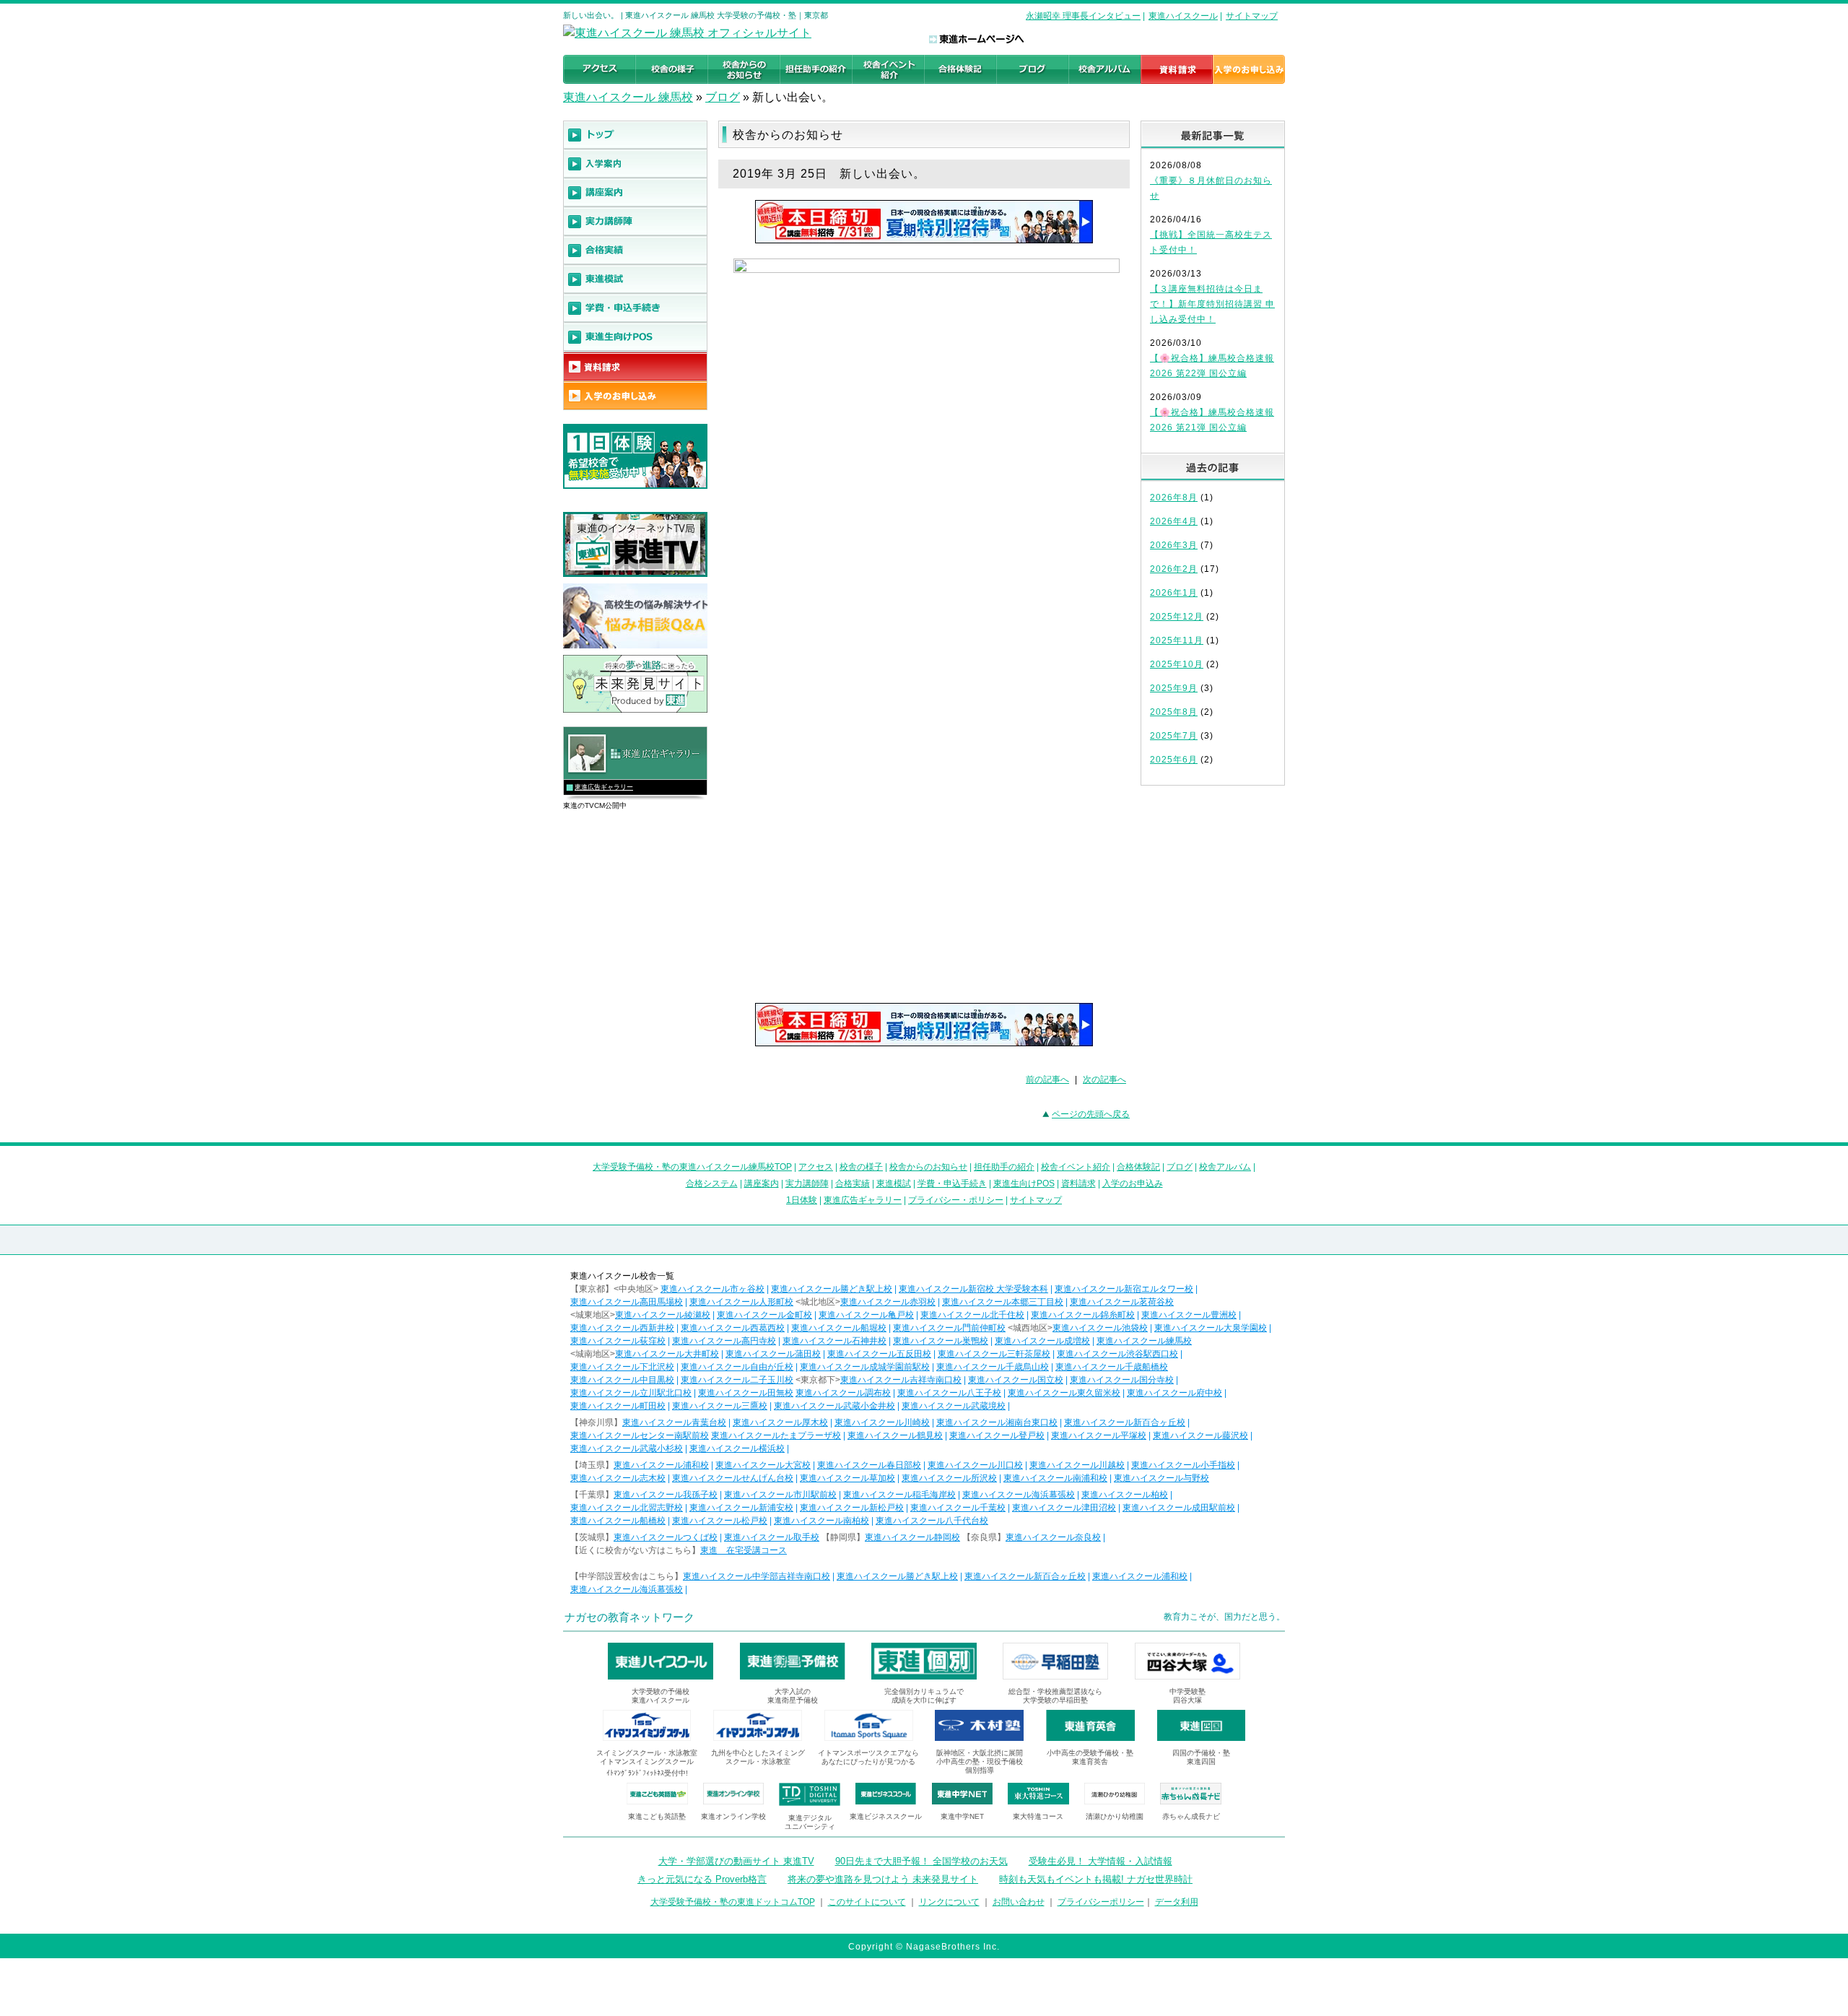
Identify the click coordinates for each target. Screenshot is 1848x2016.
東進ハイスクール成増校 (1042, 1341)
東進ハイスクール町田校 (618, 1406)
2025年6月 (1174, 760)
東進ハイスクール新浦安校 (741, 1508)
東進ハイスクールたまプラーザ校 (776, 1435)
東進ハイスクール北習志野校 (627, 1508)
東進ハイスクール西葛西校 (733, 1328)
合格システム (712, 1183)
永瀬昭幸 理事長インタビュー (1083, 16)
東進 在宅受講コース (744, 1550)
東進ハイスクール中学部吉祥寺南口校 (757, 1576)
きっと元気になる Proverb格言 (702, 1879)
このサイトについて (867, 1902)
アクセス (816, 1167)
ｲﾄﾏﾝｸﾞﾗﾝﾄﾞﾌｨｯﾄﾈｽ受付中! (647, 1773)
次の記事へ (1104, 1079)
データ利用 (1177, 1902)
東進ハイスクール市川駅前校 (780, 1495)
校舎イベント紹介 (1076, 1167)
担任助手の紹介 (1004, 1167)
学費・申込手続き (952, 1183)
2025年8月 (1174, 712)
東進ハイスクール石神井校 (834, 1341)
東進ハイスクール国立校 (1016, 1380)
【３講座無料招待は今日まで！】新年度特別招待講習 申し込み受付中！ (1212, 304)
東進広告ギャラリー (604, 787)
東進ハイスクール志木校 (618, 1478)
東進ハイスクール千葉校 (958, 1508)
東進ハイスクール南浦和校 (1055, 1478)
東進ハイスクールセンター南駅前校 (640, 1435)
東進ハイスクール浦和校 (661, 1465)
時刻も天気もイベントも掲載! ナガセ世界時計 (1096, 1879)
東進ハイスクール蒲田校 (773, 1354)
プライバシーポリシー (1101, 1902)
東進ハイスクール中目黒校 (622, 1380)
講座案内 (762, 1183)
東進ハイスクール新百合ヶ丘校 (1125, 1422)
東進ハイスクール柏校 (1125, 1495)
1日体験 (802, 1200)
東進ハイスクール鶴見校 (895, 1435)
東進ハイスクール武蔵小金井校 (834, 1406)
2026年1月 (1174, 593)
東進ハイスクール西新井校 (622, 1328)
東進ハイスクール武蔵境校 (954, 1406)
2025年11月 (1177, 640)
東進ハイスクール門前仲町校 (949, 1328)
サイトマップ (1252, 16)
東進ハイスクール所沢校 (949, 1478)
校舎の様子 (861, 1167)
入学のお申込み (1133, 1183)
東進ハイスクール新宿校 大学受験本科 (973, 1289)
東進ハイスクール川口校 (975, 1465)
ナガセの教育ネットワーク (629, 1617)
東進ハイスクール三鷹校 (720, 1406)
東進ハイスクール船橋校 (618, 1521)
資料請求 (1078, 1183)
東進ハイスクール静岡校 (912, 1537)
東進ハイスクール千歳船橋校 (1112, 1367)
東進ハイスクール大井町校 (667, 1354)
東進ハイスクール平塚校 (1099, 1435)
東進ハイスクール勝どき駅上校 (832, 1289)
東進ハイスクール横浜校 (737, 1448)
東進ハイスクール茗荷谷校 (1122, 1302)
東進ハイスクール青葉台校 (674, 1422)
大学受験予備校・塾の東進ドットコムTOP (733, 1902)
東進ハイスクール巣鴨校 (941, 1341)
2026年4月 (1174, 521)
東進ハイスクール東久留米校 (1064, 1393)
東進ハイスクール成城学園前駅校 (865, 1367)
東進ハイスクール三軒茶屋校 (994, 1354)
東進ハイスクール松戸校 (720, 1521)
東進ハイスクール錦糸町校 (1083, 1315)
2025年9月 (1174, 688)
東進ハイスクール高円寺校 (724, 1341)
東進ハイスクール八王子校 (949, 1393)
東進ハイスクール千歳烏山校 (993, 1367)
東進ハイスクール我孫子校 (666, 1495)
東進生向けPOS (1024, 1183)
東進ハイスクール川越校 (1077, 1465)
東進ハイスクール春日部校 (869, 1465)
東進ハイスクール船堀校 (839, 1328)
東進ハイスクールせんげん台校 (733, 1478)
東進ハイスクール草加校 (847, 1478)
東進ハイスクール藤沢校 (1200, 1435)
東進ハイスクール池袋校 (1100, 1328)
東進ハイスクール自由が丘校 (737, 1367)
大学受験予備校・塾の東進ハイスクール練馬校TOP (692, 1167)
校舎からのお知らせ (928, 1167)
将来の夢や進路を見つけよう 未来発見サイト (883, 1879)
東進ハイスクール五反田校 (879, 1354)
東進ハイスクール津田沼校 (1064, 1508)
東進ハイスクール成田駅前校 (1179, 1508)
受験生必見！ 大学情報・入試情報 (1100, 1861)
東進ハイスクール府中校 (1174, 1393)
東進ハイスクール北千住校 (972, 1315)
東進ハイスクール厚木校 (780, 1422)
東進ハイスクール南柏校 (821, 1521)
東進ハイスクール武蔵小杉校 (627, 1448)
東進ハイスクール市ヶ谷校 (712, 1289)
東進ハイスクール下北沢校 (622, 1367)
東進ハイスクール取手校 (772, 1537)
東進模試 (894, 1183)
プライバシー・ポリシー (956, 1200)
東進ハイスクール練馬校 (1144, 1341)
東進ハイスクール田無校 (746, 1393)
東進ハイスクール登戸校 (997, 1435)
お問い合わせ (1019, 1902)
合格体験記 (1138, 1167)
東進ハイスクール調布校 (843, 1393)
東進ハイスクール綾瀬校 (663, 1315)
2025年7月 (1174, 736)
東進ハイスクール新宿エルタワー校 (1124, 1289)
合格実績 (853, 1183)
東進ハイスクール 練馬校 (628, 97)
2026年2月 (1174, 569)
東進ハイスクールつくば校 (666, 1537)
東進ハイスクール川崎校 (882, 1422)
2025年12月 (1177, 617)
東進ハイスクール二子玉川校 (737, 1380)
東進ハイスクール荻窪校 (618, 1341)
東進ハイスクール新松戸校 (852, 1508)
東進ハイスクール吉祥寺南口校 (901, 1380)
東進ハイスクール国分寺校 (1122, 1380)
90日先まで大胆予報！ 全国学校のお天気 (921, 1861)
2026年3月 (1174, 545)
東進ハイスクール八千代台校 (932, 1521)
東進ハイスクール (1183, 16)
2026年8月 (1174, 498)
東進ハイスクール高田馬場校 (627, 1302)
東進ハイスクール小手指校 (1183, 1465)
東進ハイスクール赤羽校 (888, 1302)
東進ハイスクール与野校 (1161, 1478)
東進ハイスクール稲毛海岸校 (899, 1495)
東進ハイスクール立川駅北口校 (631, 1393)
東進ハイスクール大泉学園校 (1211, 1328)
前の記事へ (1047, 1079)
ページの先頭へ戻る (1091, 1114)
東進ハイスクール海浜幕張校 (1019, 1495)
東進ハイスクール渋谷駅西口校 (1117, 1354)
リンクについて (949, 1902)
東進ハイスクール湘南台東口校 (997, 1422)
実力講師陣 (807, 1183)
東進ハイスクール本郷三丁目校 (1003, 1302)
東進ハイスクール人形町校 (741, 1302)
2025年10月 (1177, 664)
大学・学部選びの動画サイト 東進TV (736, 1861)
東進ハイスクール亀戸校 (866, 1315)
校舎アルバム (1225, 1167)
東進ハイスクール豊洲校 (1189, 1315)
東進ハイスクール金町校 (764, 1315)
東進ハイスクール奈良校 (1053, 1537)
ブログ (723, 97)
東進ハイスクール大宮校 (763, 1465)
